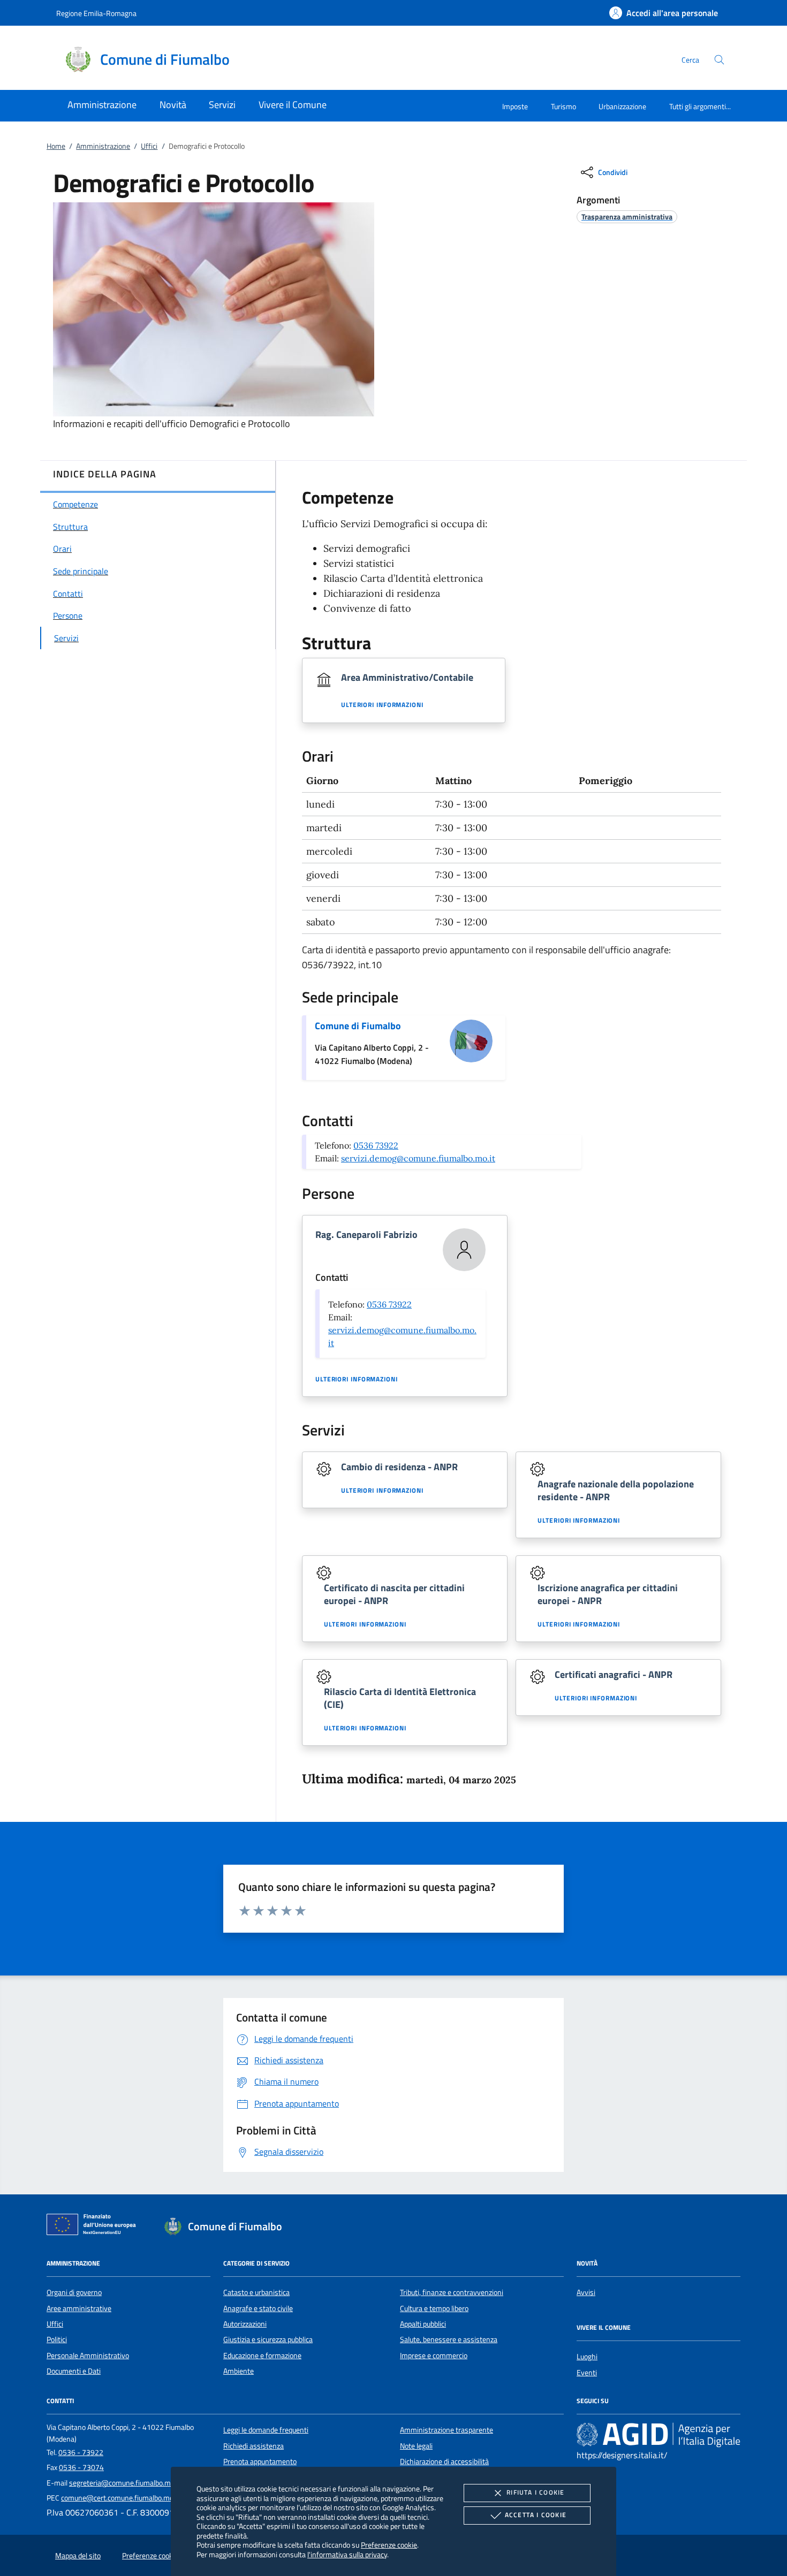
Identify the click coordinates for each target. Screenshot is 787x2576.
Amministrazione (103, 146)
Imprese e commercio (434, 2355)
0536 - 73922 (81, 2452)
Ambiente (239, 2371)
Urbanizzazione (622, 106)
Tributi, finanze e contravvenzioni (452, 2292)
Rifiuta (535, 2492)
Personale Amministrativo (88, 2355)
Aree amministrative (79, 2308)
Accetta (536, 2515)
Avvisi (586, 2292)
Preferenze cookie (389, 2545)
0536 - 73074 (81, 2467)
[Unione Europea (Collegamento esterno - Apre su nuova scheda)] (94, 2227)
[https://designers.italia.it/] (659, 2435)
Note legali (416, 2446)
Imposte (515, 106)
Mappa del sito (78, 2556)
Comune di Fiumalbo (358, 1026)
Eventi (587, 2373)
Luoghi (587, 2357)
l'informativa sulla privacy (347, 2554)
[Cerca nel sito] (719, 60)
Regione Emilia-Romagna (96, 13)
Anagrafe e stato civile (258, 2308)
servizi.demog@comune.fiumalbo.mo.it (418, 1158)
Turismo (563, 106)
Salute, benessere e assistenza (449, 2339)
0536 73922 (376, 1145)
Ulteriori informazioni (382, 705)
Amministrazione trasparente (447, 2430)
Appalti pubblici (423, 2324)
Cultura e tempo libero (434, 2308)
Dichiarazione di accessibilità (444, 2461)
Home (56, 146)
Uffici (149, 146)
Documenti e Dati (74, 2371)
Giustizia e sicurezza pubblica (268, 2339)
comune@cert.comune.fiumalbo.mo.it (120, 2498)
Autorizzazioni (245, 2324)
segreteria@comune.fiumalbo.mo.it (125, 2483)
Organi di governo (74, 2292)
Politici (57, 2339)
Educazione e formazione (262, 2355)
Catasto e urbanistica (256, 2292)
